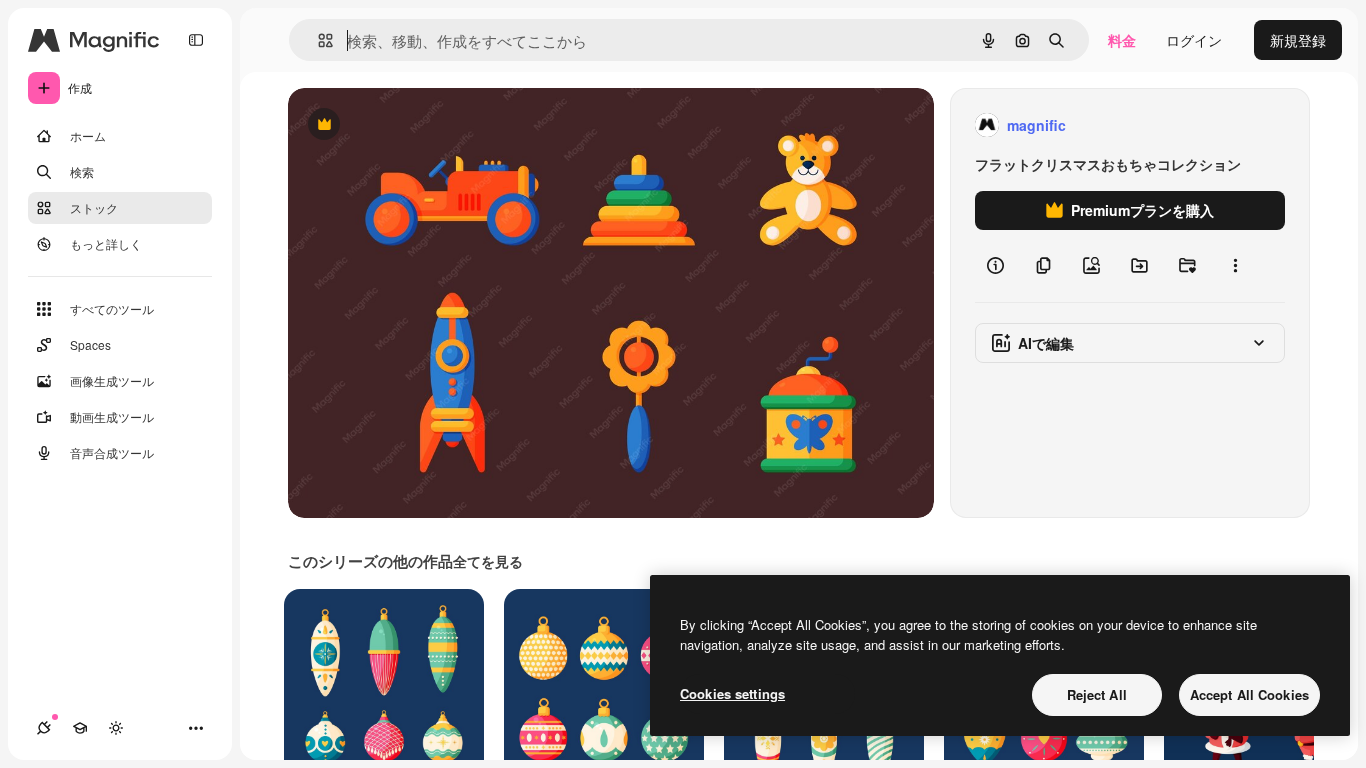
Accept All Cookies (1249, 694)
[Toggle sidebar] (196, 40)
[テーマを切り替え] (116, 728)
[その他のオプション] (1235, 266)
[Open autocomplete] (317, 40)
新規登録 (1298, 40)
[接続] (44, 728)
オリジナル (425, 125)
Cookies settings (732, 693)
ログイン (1194, 40)
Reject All (1097, 694)
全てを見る (488, 561)
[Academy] (80, 728)
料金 (1122, 40)
